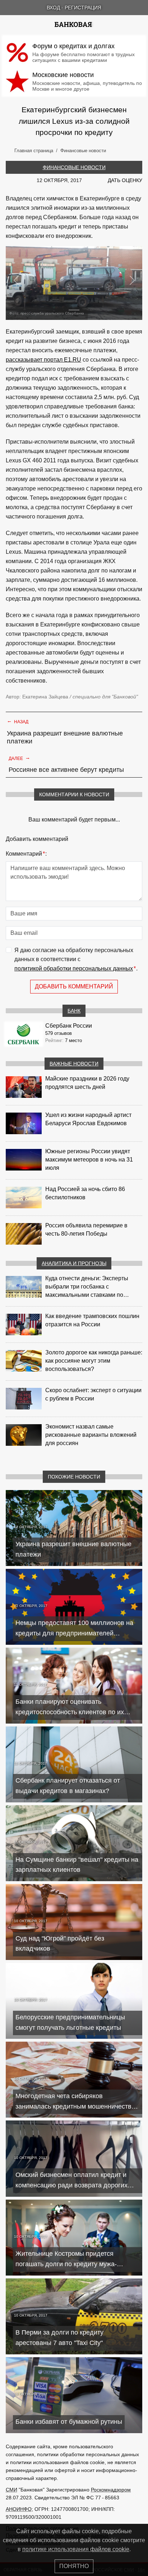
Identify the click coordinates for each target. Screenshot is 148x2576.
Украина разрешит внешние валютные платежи (65, 737)
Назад (18, 721)
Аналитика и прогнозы (74, 1263)
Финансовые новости (74, 167)
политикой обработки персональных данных (74, 968)
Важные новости (74, 1064)
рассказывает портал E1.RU (43, 360)
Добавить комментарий (74, 986)
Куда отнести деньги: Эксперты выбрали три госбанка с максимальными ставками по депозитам (87, 1287)
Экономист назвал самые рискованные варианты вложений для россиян (91, 1435)
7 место (73, 1040)
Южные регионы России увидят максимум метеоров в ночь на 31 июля (89, 1160)
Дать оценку (125, 180)
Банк (74, 1011)
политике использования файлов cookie (76, 2549)
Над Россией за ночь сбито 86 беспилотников (85, 1193)
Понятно (74, 2566)
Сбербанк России (69, 1026)
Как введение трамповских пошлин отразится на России (92, 1320)
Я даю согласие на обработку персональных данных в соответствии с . (76, 959)
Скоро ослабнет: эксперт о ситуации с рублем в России (93, 1394)
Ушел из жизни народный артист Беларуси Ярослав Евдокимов (88, 1119)
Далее (19, 758)
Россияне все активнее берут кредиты (66, 770)
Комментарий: (26, 854)
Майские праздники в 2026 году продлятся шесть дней (87, 1083)
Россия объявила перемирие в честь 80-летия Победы (86, 1230)
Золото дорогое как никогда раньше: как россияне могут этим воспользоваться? (94, 1361)
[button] (16, 280)
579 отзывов (59, 1033)
